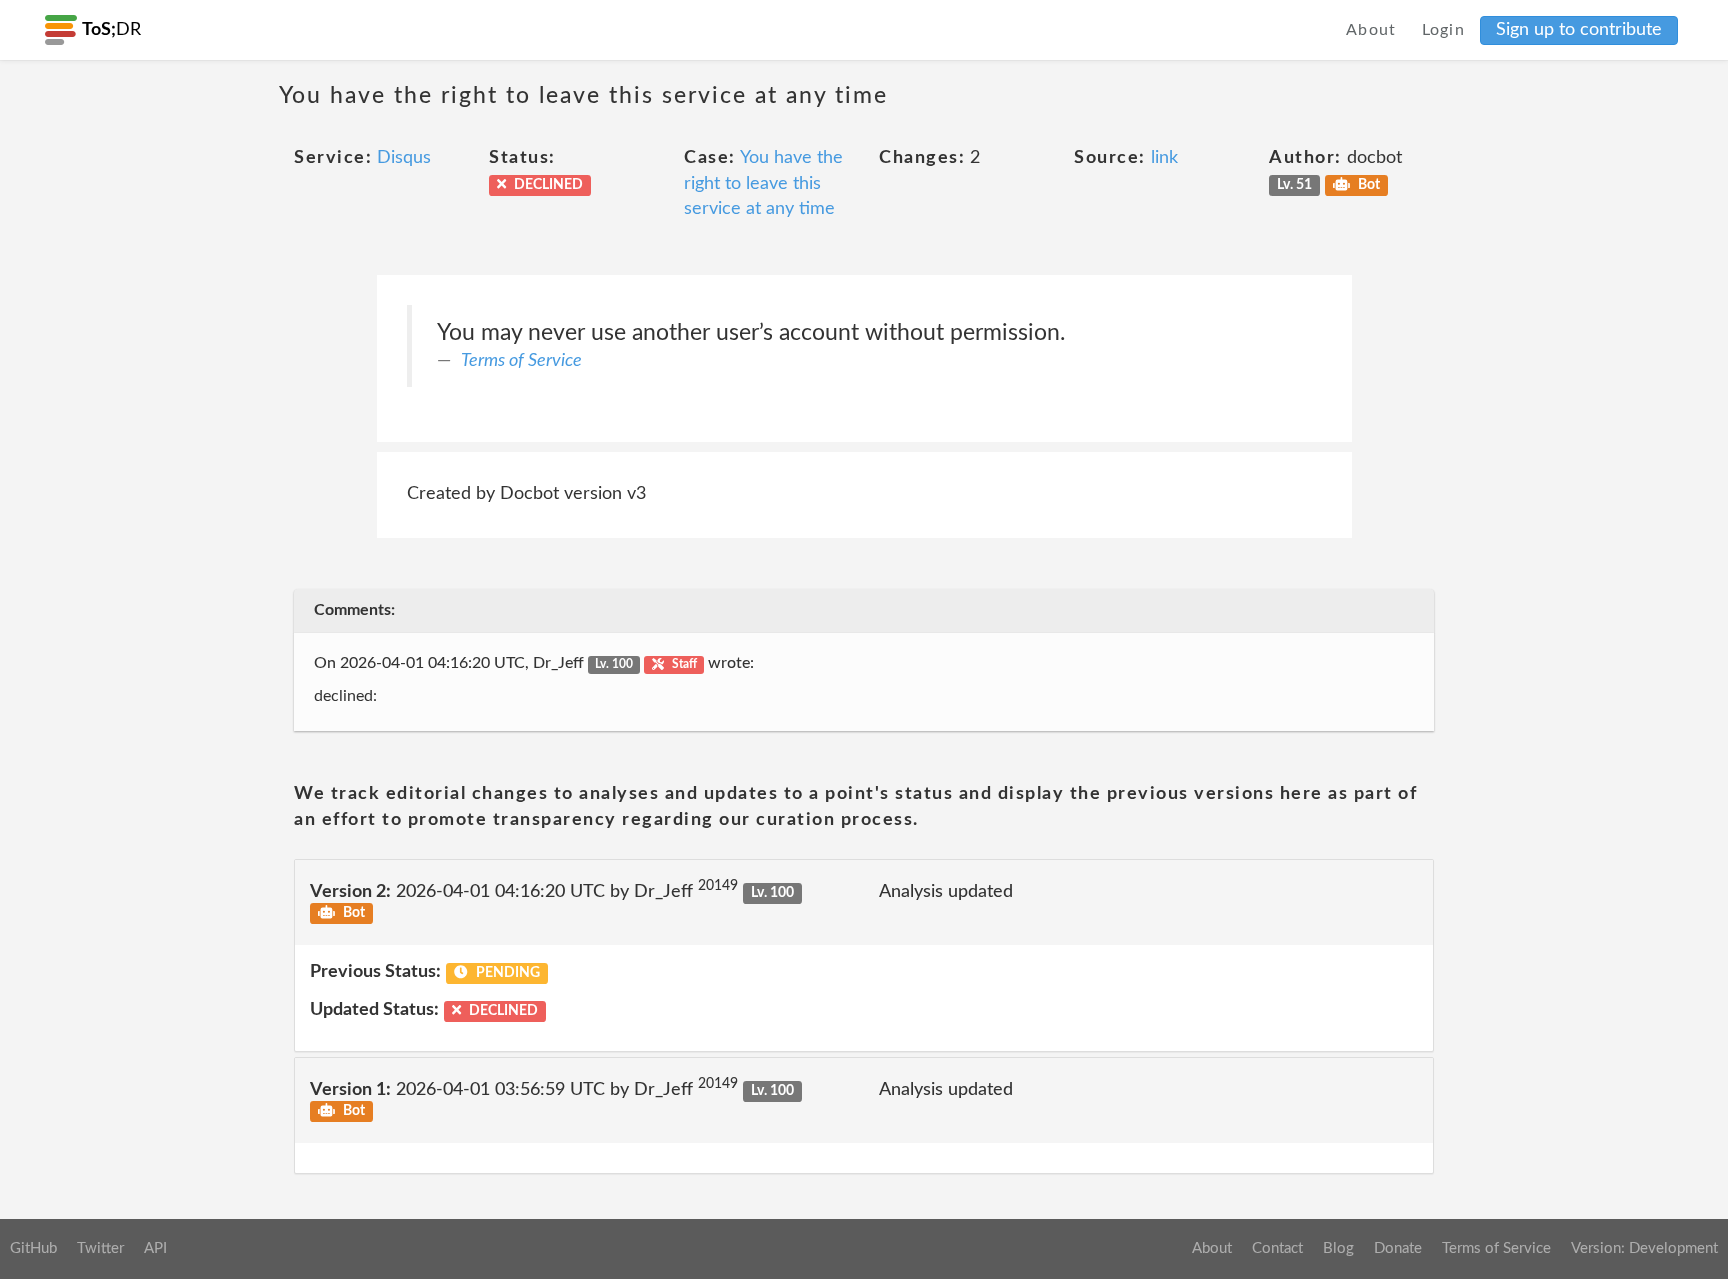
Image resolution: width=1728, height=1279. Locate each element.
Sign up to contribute (1579, 30)
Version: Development (1644, 1248)
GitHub (33, 1248)
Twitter (100, 1248)
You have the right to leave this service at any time (763, 183)
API (155, 1248)
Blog (1338, 1248)
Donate (1398, 1248)
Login (1444, 30)
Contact (1277, 1248)
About (1371, 30)
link (1164, 158)
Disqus (404, 158)
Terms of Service (521, 361)
